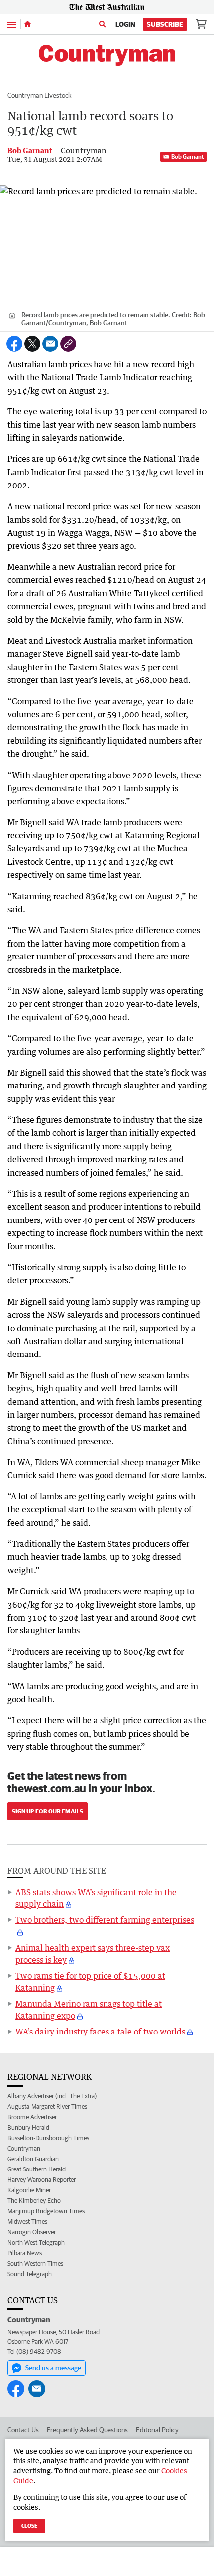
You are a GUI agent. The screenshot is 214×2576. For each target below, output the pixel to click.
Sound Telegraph (30, 2274)
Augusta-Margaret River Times (47, 2106)
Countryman (24, 2148)
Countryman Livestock (40, 95)
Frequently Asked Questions (87, 2430)
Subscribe (165, 24)
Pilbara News (25, 2253)
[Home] (28, 24)
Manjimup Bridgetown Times (46, 2211)
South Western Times (35, 2263)
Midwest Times (27, 2222)
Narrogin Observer (32, 2232)
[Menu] (12, 24)
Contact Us (23, 2430)
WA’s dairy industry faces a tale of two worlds (100, 2032)
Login (125, 24)
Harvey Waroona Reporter (42, 2180)
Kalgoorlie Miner (29, 2190)
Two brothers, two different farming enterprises (105, 1920)
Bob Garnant (187, 157)
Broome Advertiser (32, 2117)
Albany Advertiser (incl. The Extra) (52, 2096)
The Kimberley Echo (34, 2201)
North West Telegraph (36, 2242)
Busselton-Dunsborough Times (48, 2138)
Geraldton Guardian (33, 2159)
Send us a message (53, 2368)
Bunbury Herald (28, 2127)
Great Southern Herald (37, 2169)
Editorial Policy (157, 2430)
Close (29, 2525)
